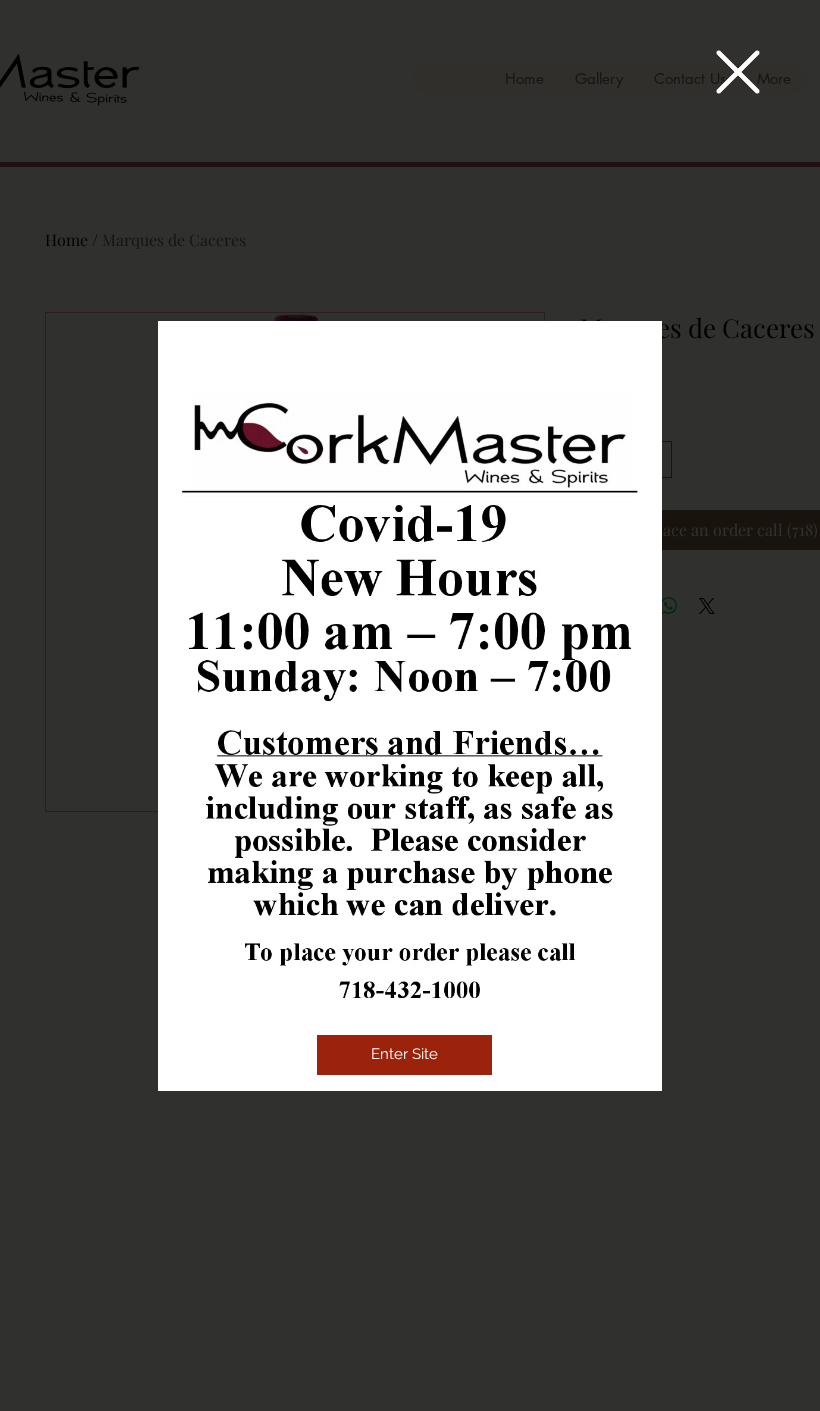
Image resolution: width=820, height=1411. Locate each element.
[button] (738, 72)
